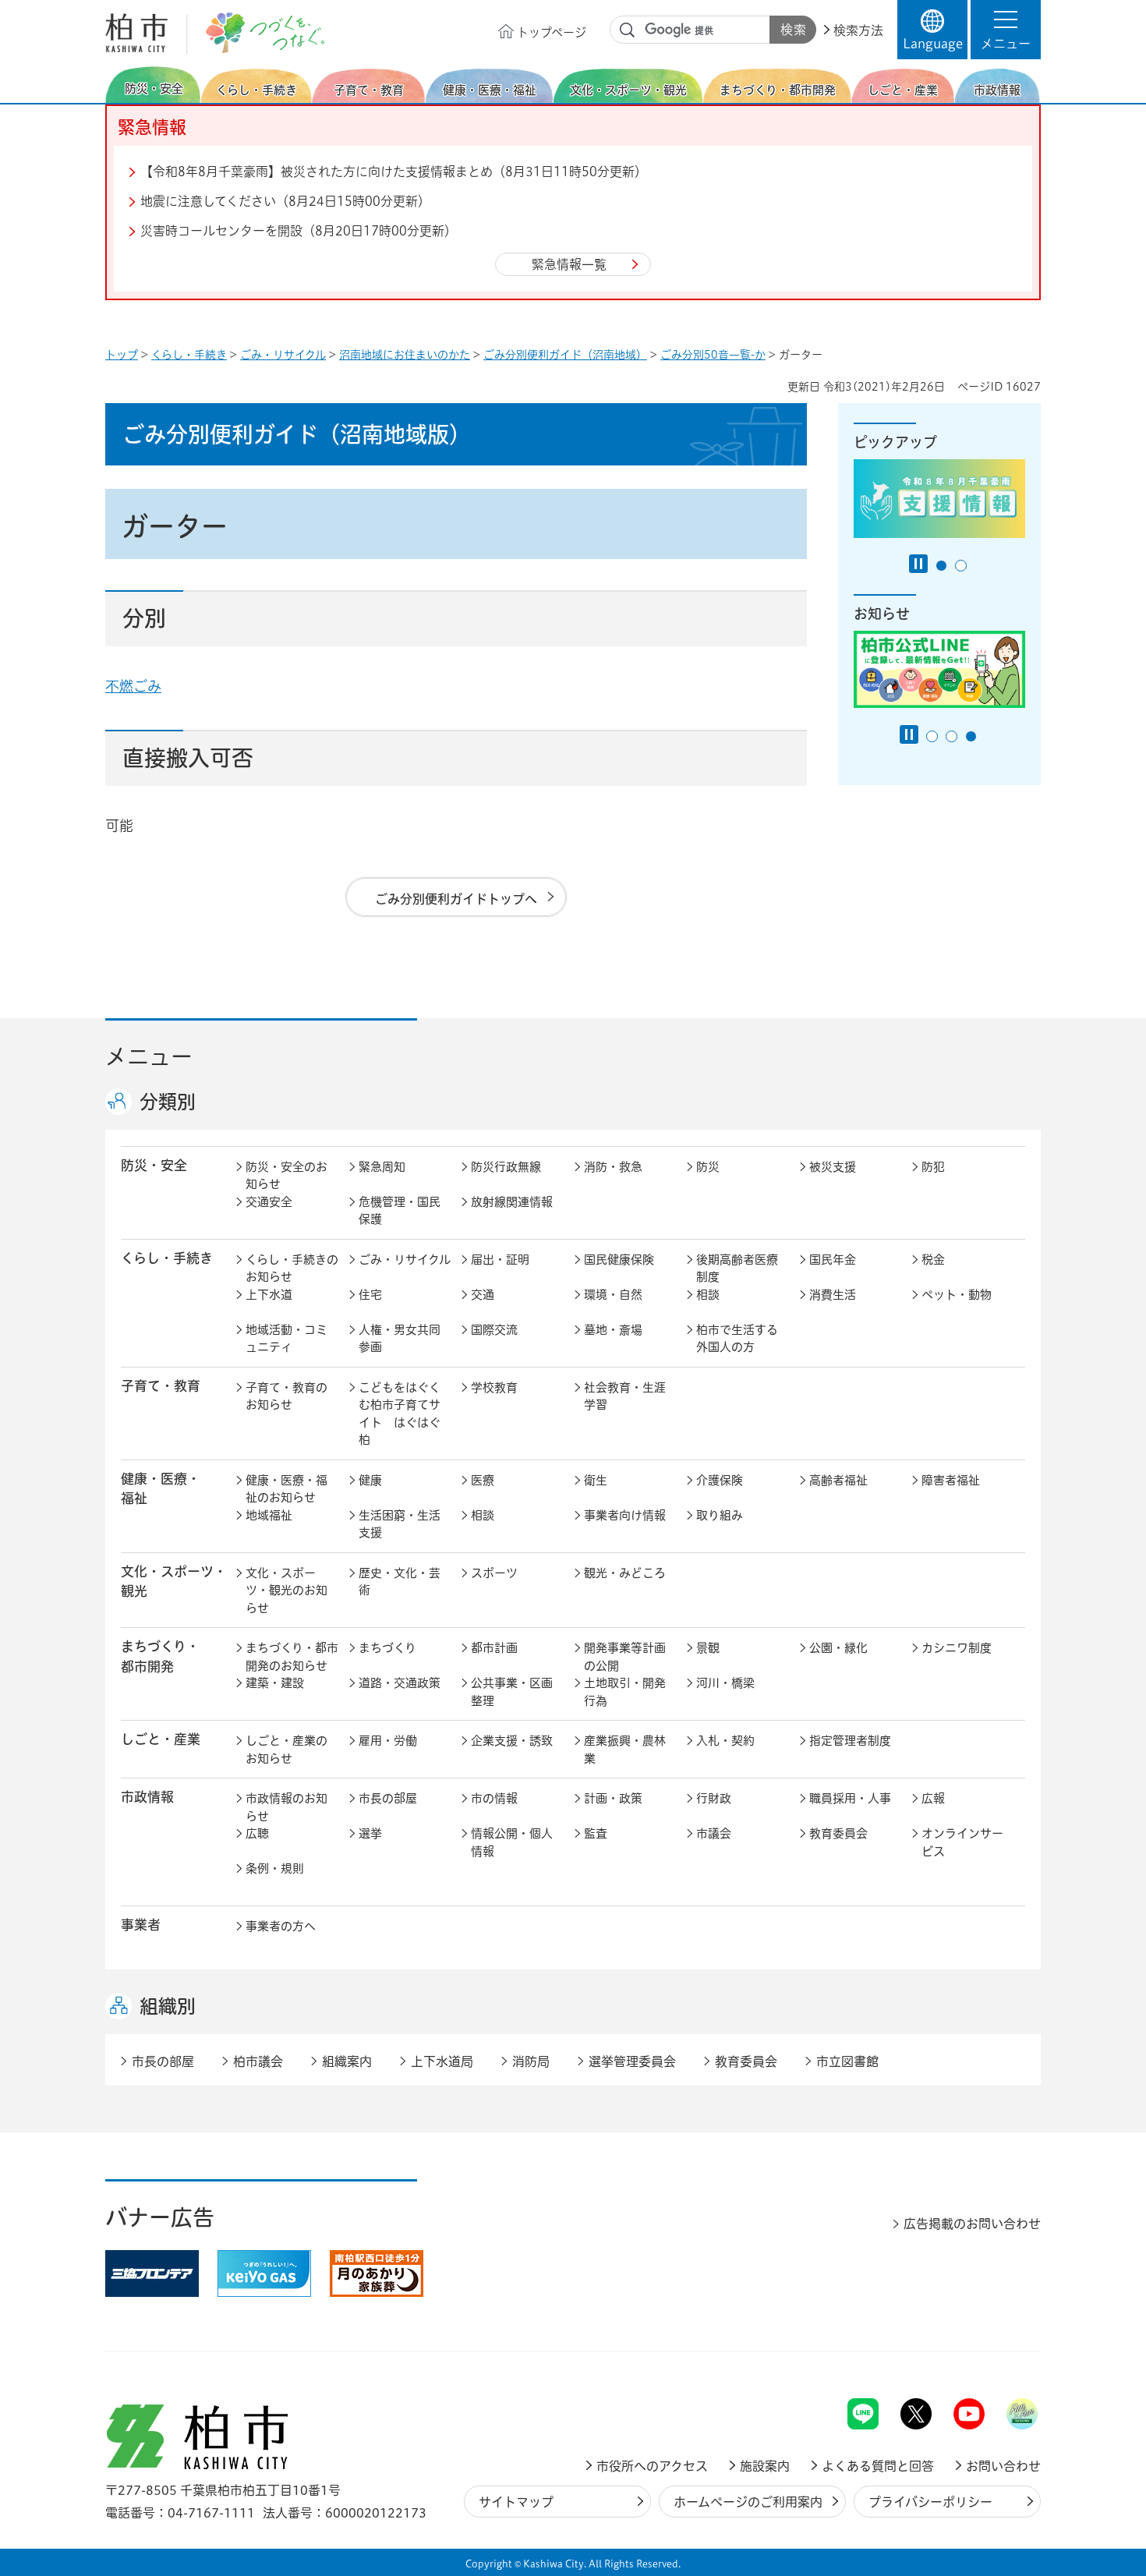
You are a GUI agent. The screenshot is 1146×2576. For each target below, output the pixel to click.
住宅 (370, 1295)
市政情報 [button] (147, 1797)
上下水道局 (442, 2061)
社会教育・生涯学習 (625, 1396)
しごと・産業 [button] (161, 1739)
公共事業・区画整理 (512, 1692)
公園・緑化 (838, 1648)
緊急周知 (382, 1167)
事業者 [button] (141, 1925)
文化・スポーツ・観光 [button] (174, 1581)
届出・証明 (500, 1260)
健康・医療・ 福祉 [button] (161, 1488)
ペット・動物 (957, 1295)
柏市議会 (258, 2061)
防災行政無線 (506, 1167)
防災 (708, 1167)
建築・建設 (275, 1683)
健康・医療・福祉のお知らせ (286, 1489)
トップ (122, 355)
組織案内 (347, 2061)
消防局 (531, 2061)
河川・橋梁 (725, 1683)
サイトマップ (516, 2502)
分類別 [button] (168, 1102)
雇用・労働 (388, 1741)
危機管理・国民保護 (400, 1211)
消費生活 (833, 1295)
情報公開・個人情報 (512, 1842)
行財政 (714, 1798)
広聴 (257, 1833)
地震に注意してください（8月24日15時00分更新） (285, 201)
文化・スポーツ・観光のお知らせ (286, 1591)
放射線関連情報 (512, 1202)
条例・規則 (275, 1868)
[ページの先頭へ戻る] (1006, 2357)
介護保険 (720, 1480)
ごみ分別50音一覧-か (713, 355)
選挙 (370, 1833)
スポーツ (494, 1573)
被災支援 (833, 1167)
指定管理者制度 (850, 1741)
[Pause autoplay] (918, 564)
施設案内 (765, 2466)
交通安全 (269, 1202)
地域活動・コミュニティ (286, 1339)
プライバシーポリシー (930, 2502)
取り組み (720, 1515)
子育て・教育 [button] (161, 1386)
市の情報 (494, 1798)
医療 (483, 1480)
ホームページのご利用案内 (748, 2502)
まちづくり (387, 1648)
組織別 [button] (168, 2006)
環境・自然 (613, 1295)
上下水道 (269, 1295)
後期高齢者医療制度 (737, 1269)
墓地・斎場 (613, 1330)
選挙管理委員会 (632, 2061)
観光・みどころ (625, 1573)
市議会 (714, 1833)
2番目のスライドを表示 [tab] (961, 566)
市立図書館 (847, 2061)
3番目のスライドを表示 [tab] (971, 736)
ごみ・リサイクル (283, 355)
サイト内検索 (628, 30)
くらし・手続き (189, 355)
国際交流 (494, 1330)
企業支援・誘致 (512, 1741)
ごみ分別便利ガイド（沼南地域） (565, 355)
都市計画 (494, 1648)
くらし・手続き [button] (167, 1258)
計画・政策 (613, 1798)
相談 (708, 1295)
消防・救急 (613, 1167)
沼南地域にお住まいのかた (405, 355)
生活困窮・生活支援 (400, 1524)
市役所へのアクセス (652, 2466)
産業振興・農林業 (625, 1750)
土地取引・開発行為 (625, 1692)
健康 (370, 1480)
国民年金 (833, 1260)
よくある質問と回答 (878, 2466)
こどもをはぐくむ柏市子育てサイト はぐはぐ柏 (400, 1414)
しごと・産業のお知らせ (286, 1750)
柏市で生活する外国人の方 (737, 1339)
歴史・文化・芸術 (400, 1582)
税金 (933, 1260)
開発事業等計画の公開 (625, 1657)
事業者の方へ (281, 1926)
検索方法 (858, 30)
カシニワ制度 (957, 1648)
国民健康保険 (619, 1260)
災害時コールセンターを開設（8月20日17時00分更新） (299, 231)
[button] (1006, 30)
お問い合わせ (1003, 2466)
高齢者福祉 (838, 1480)
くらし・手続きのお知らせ (292, 1269)
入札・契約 (725, 1741)
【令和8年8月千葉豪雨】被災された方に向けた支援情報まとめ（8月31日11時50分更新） (394, 172)
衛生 (596, 1480)
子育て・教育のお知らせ (286, 1396)
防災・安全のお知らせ (286, 1176)
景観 (708, 1648)
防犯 (933, 1167)
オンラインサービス (962, 1842)
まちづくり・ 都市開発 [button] (160, 1656)
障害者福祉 (951, 1480)
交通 (483, 1295)
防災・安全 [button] (154, 1165)
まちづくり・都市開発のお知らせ (292, 1657)
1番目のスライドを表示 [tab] (941, 566)
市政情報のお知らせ (286, 1807)
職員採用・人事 (850, 1798)
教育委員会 (838, 1833)
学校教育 (494, 1387)
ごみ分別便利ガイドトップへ (456, 899)
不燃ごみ (133, 686)
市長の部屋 (388, 1798)
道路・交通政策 (400, 1683)
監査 (596, 1833)
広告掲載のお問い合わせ (972, 2224)
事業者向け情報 (625, 1515)
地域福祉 (269, 1515)
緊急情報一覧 (569, 264)
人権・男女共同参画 (400, 1339)
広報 (933, 1798)
